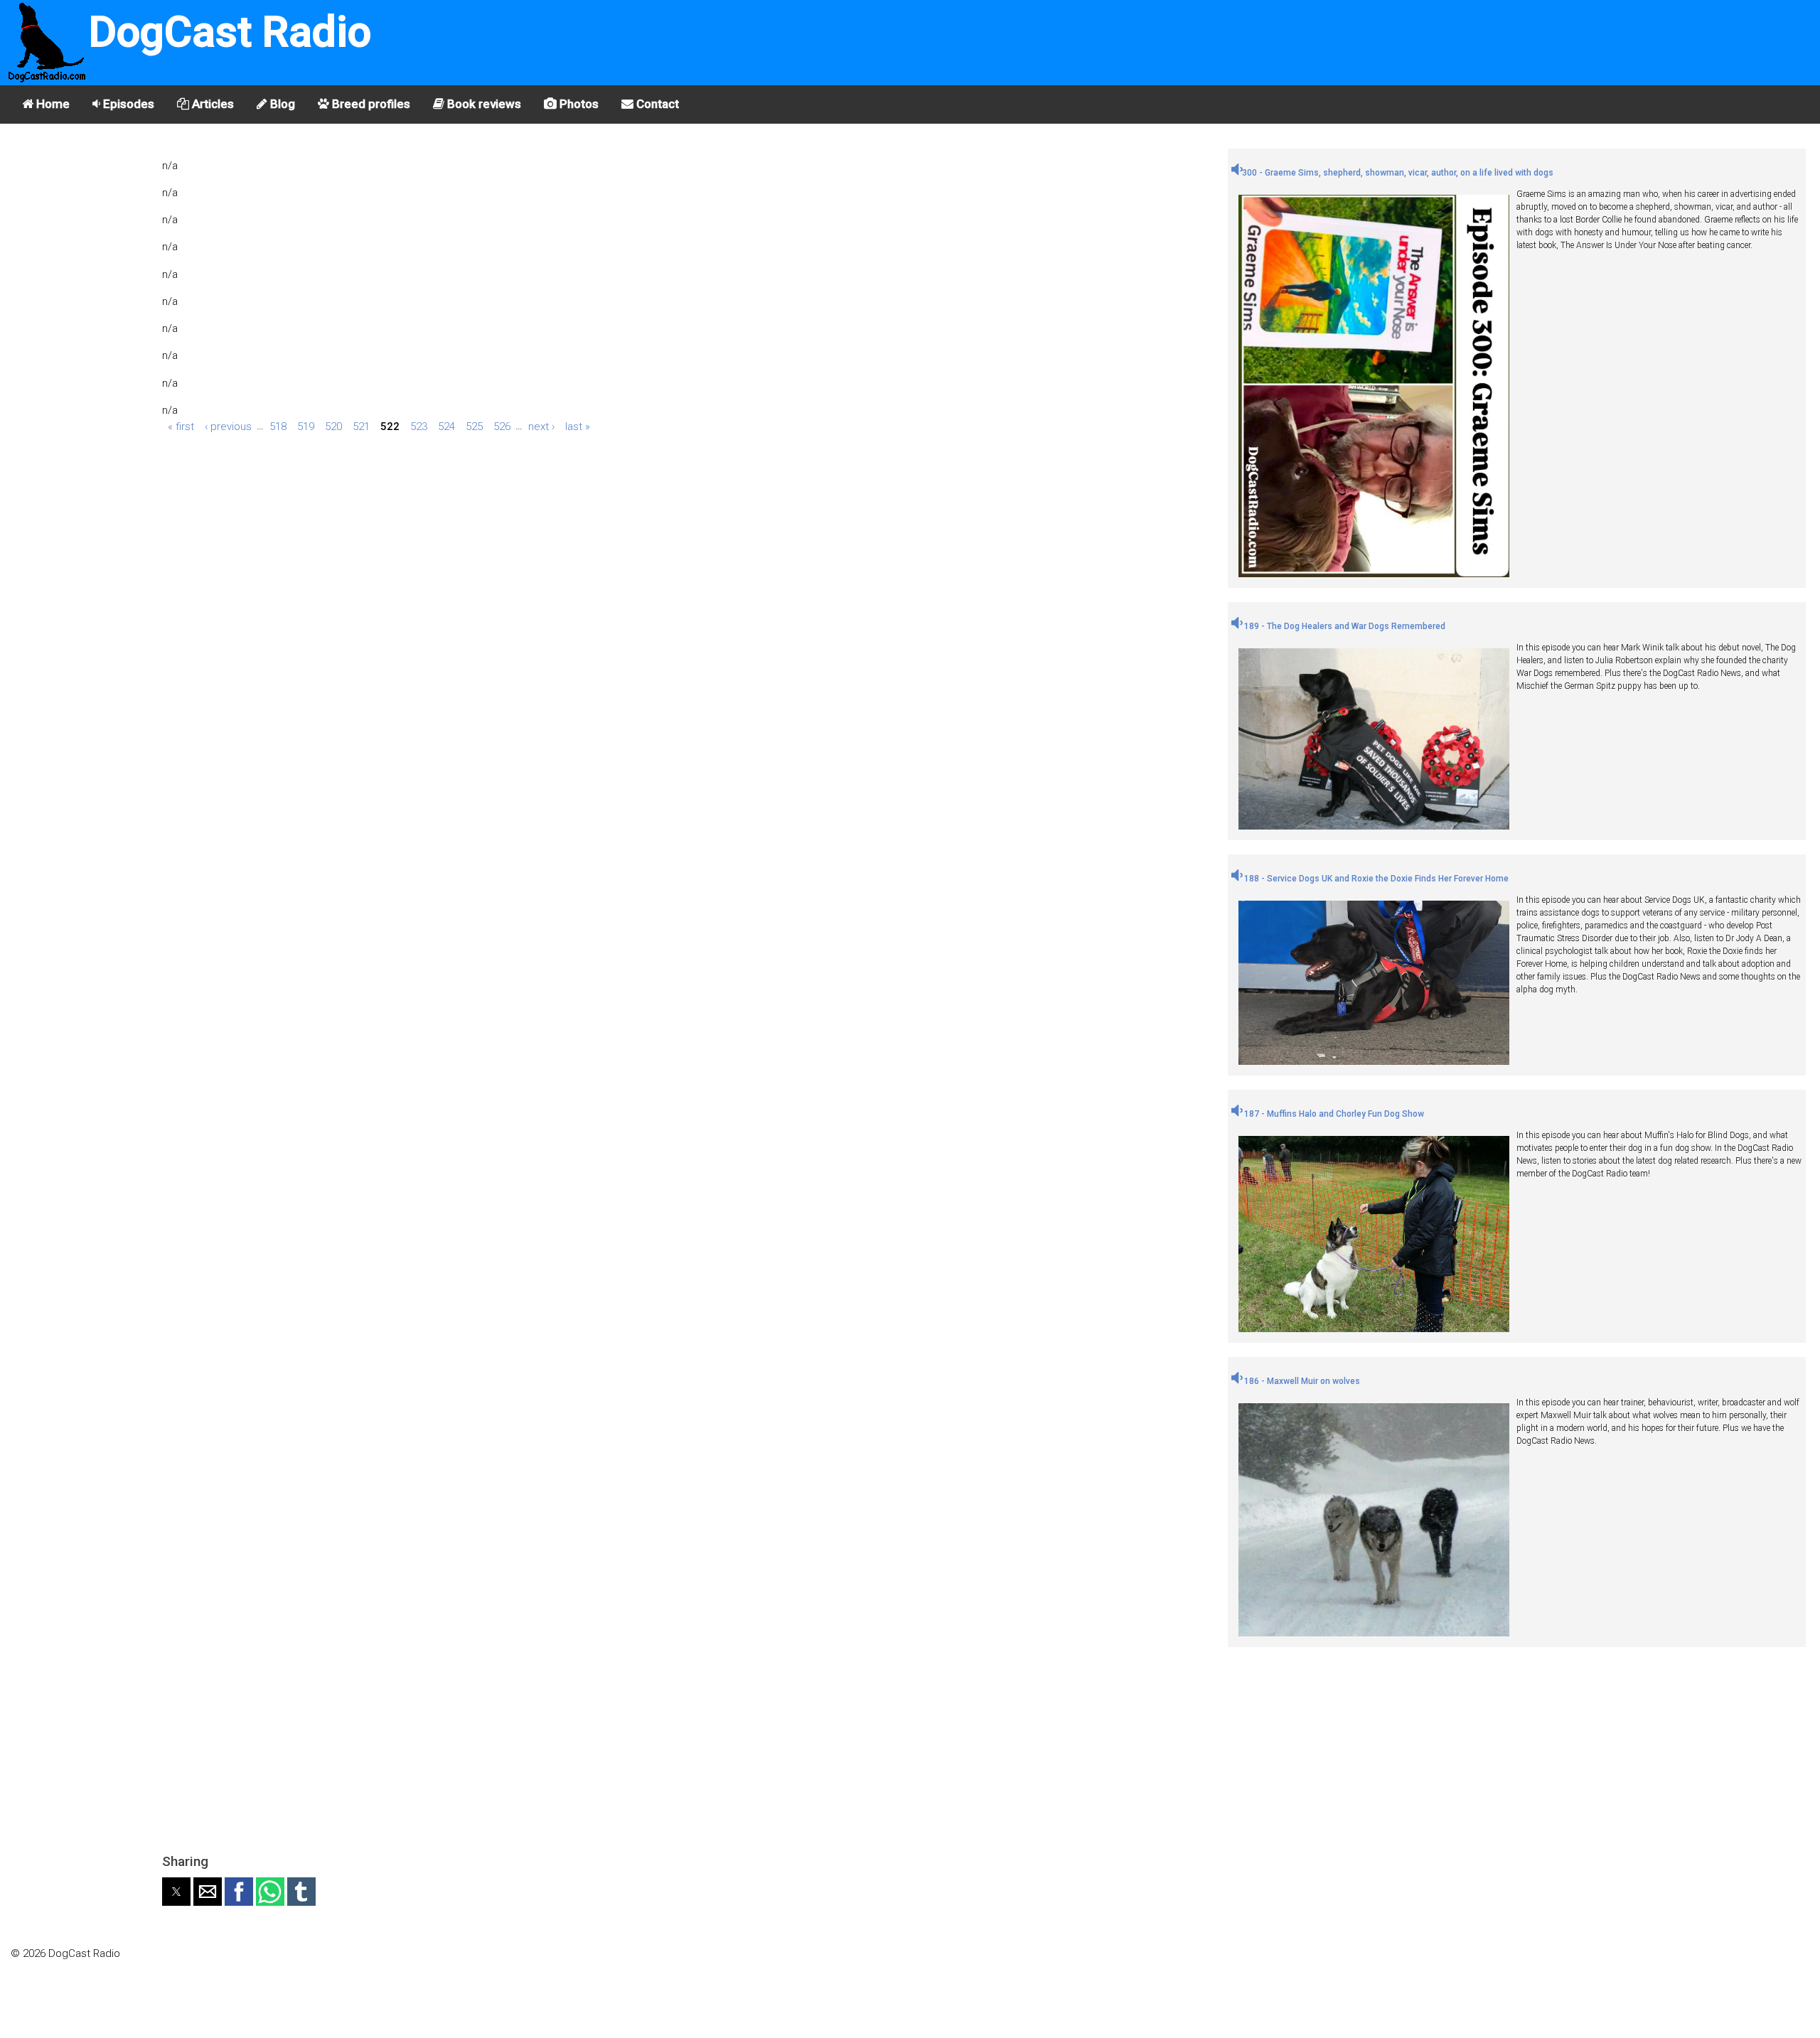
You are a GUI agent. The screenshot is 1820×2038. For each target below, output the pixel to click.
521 (361, 426)
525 (474, 426)
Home (52, 104)
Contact (656, 104)
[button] (176, 1892)
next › (541, 426)
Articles (212, 104)
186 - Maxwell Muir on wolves (1301, 1381)
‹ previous (228, 426)
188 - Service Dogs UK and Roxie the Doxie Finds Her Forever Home (1375, 879)
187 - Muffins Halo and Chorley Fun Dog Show (1333, 1114)
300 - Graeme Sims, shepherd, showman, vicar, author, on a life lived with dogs (1398, 173)
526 (502, 426)
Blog (281, 104)
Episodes (127, 104)
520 (333, 426)
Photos (578, 104)
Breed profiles (370, 104)
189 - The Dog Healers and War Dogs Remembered (1344, 626)
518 (278, 426)
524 (446, 426)
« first (181, 426)
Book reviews (483, 104)
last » (578, 426)
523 (419, 426)
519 (306, 426)
